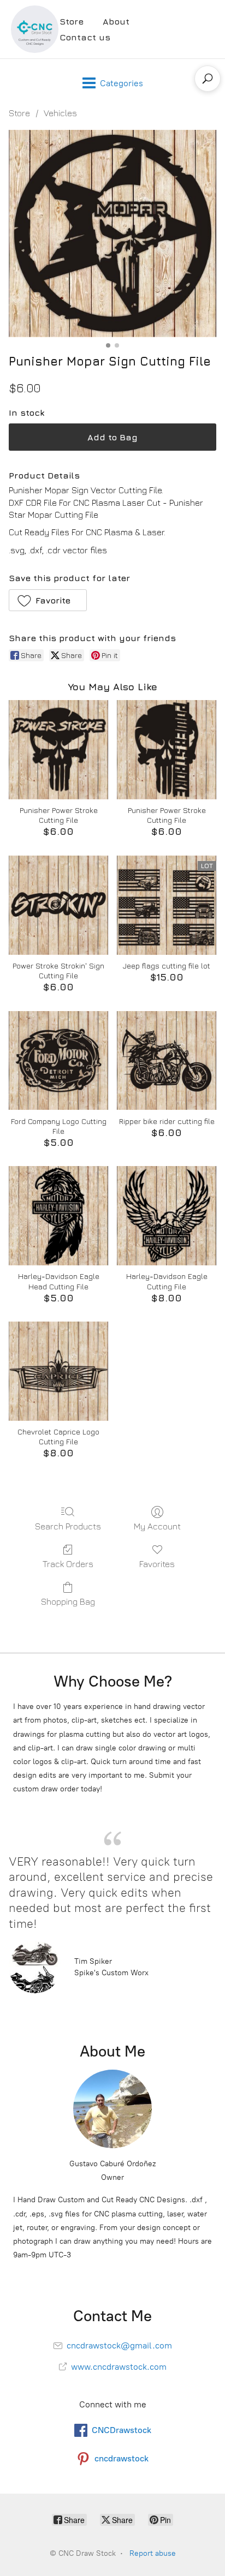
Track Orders (68, 1564)
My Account (157, 1526)
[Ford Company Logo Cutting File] (58, 1061)
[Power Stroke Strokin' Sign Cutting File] (58, 905)
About (116, 21)
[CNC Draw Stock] (35, 29)
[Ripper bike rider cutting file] (167, 1061)
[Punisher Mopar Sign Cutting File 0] (112, 234)
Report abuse (153, 2553)
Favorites (157, 1564)
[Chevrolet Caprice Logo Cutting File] (58, 1371)
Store (72, 21)
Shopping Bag (68, 1601)
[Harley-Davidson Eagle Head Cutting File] (58, 1216)
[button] (48, 600)
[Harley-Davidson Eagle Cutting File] (167, 1216)
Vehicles (60, 113)
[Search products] (208, 79)
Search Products (68, 1526)
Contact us (85, 37)
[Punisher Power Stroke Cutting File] (58, 750)
